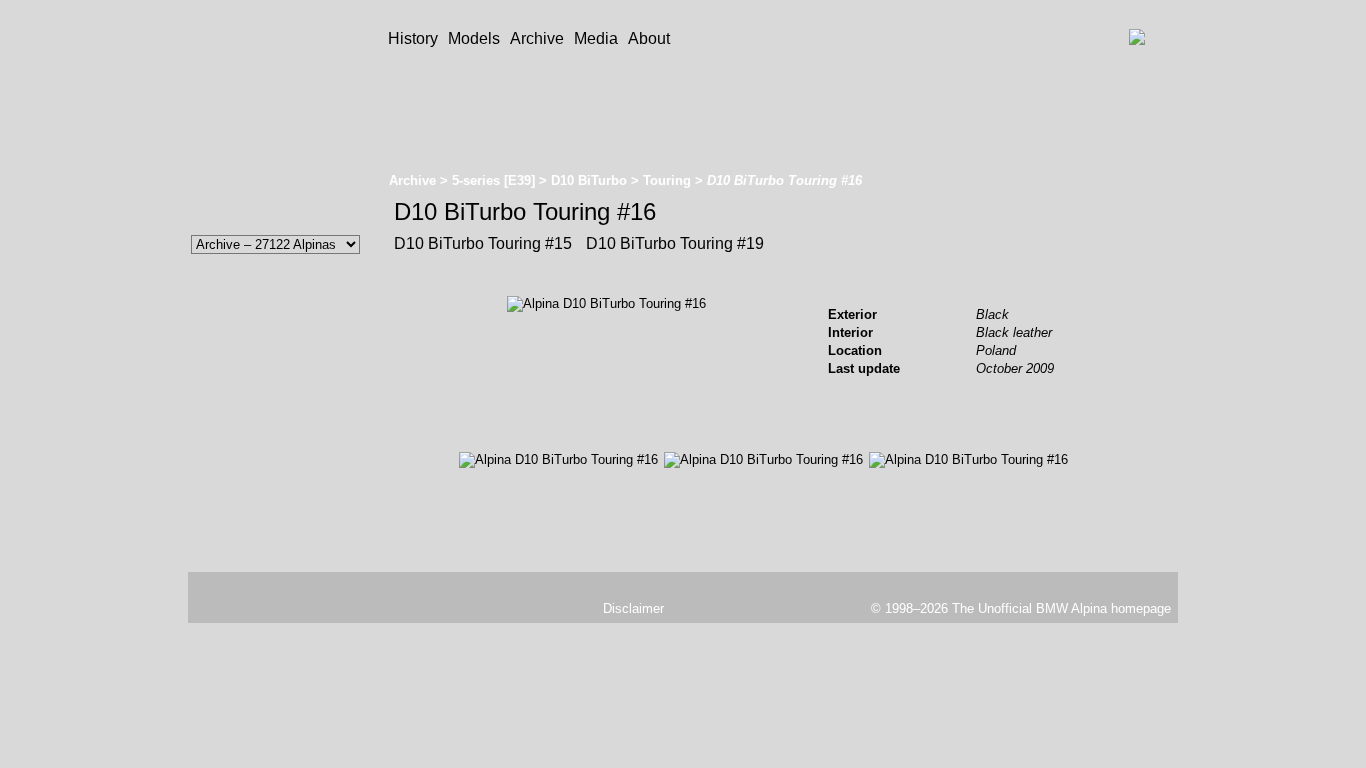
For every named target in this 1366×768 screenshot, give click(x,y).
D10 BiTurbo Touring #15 (483, 243)
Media (596, 38)
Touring (667, 180)
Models (474, 38)
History (413, 38)
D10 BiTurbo (589, 180)
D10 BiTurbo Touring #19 (673, 243)
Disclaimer (633, 608)
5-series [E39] (493, 180)
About (649, 38)
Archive (537, 38)
